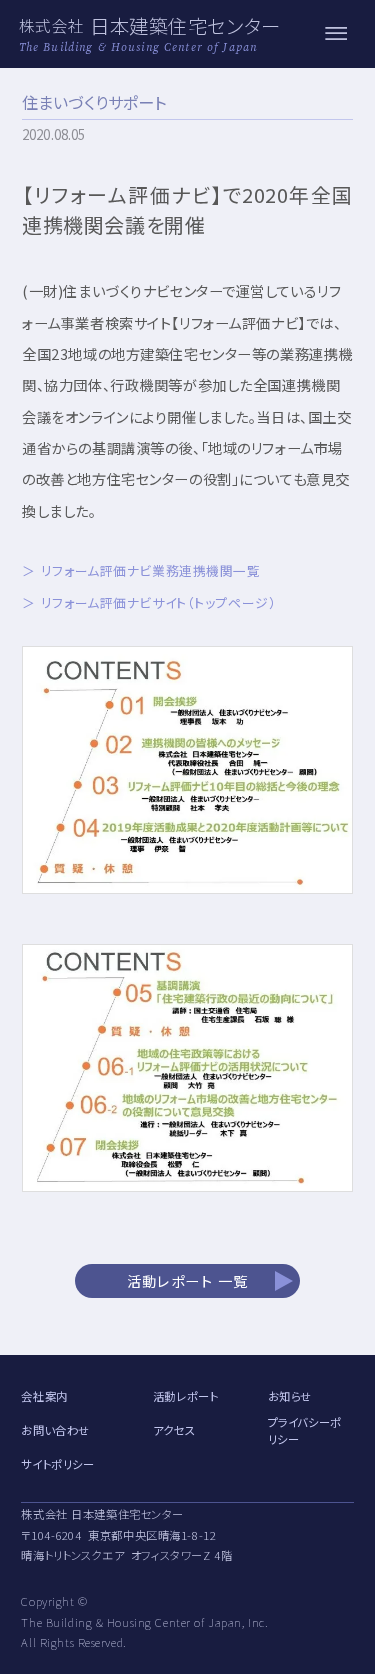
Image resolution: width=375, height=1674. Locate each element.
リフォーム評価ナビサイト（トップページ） (158, 602)
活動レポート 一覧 (188, 1280)
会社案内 (44, 1396)
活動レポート (185, 1396)
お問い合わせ (55, 1430)
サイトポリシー (57, 1464)
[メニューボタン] (336, 34)
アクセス (174, 1430)
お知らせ (290, 1396)
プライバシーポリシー (305, 1430)
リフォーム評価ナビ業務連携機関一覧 (150, 570)
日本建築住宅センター (185, 25)
